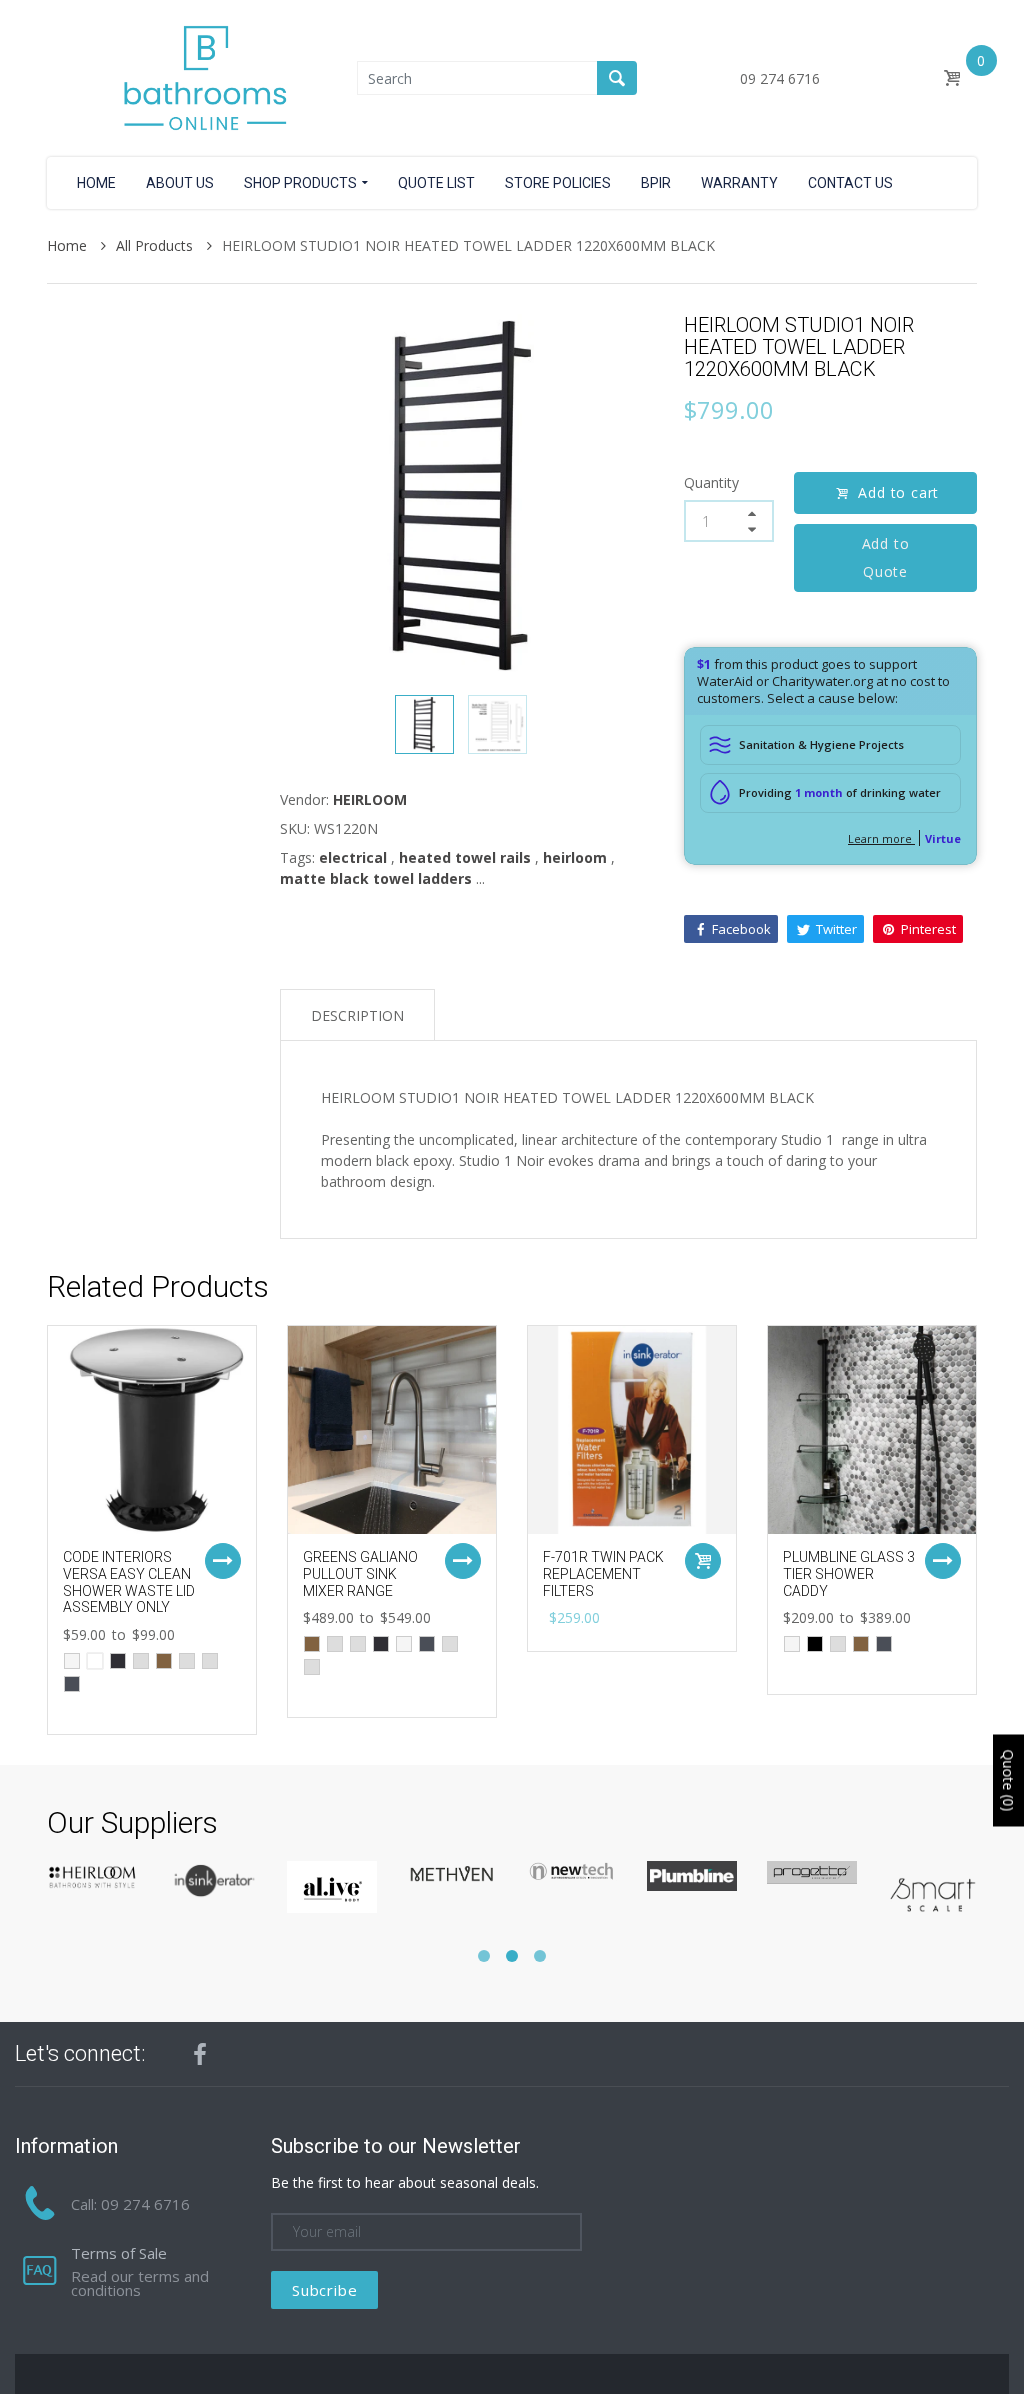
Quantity (711, 482)
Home (69, 245)
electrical (353, 857)
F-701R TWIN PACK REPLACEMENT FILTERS (603, 1574)
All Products (156, 245)
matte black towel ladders (376, 878)
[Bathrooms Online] (202, 76)
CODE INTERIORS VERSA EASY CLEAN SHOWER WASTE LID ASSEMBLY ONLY (129, 1582)
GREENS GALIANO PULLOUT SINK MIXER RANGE (360, 1574)
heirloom (575, 857)
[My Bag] (952, 78)
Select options (223, 1561)
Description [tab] (357, 1015)
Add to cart (898, 492)
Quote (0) (1008, 1780)
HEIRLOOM (370, 799)
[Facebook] (200, 2054)
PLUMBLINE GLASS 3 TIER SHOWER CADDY (849, 1574)
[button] (484, 1956)
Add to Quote (886, 557)
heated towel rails (465, 857)
